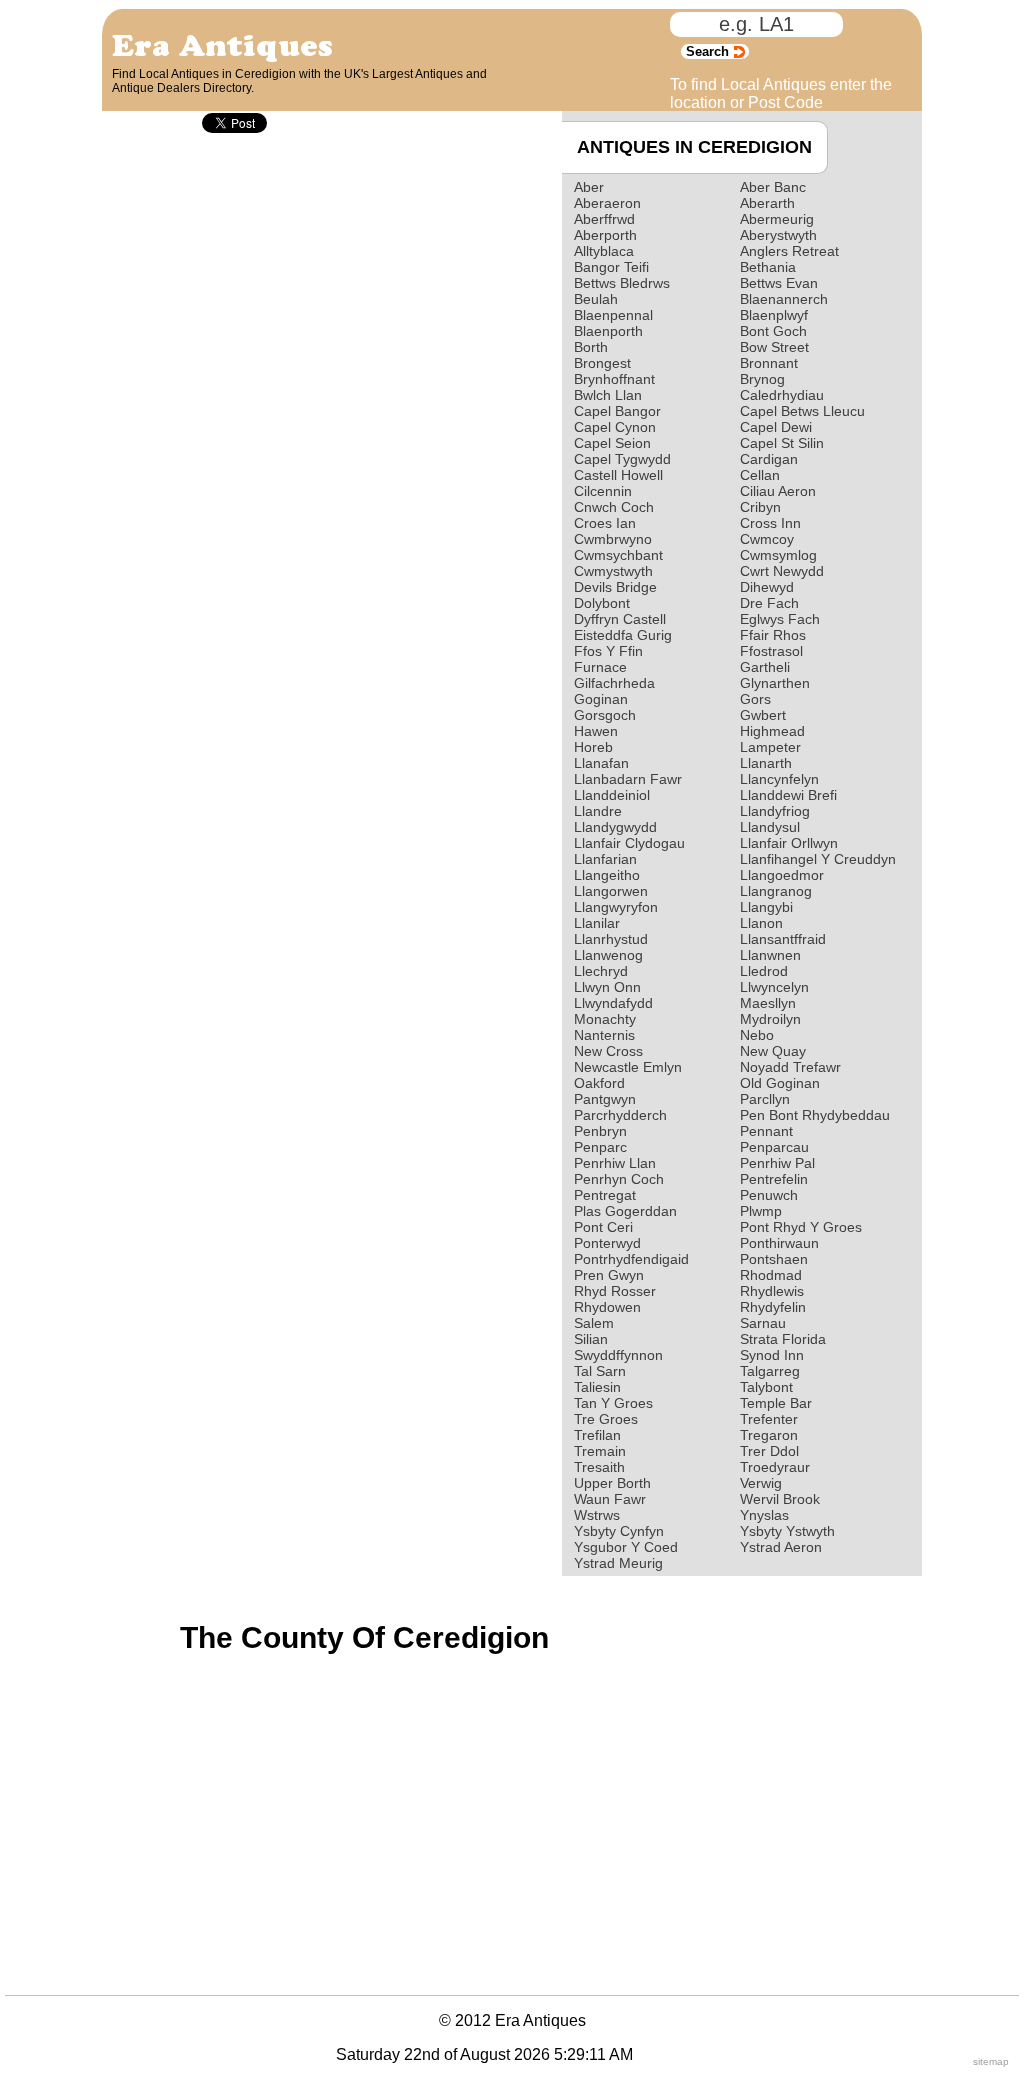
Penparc (600, 1147)
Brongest (602, 363)
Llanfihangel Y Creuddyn (818, 859)
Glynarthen (775, 683)
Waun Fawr (610, 1499)
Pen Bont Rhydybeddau (815, 1115)
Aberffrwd (604, 219)
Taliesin (597, 1387)
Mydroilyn (770, 1019)
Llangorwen (611, 891)
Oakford (599, 1083)
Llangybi (766, 907)
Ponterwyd (607, 1243)
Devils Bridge (615, 587)
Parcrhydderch (620, 1115)
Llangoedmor (782, 875)
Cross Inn (770, 523)
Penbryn (600, 1131)
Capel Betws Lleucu (802, 411)
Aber (589, 187)
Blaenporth (608, 331)
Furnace (600, 667)
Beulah (596, 299)
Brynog (762, 379)
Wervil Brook (780, 1499)
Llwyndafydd (613, 1003)
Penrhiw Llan (615, 1163)
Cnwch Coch (614, 507)
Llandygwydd (615, 827)
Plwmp (761, 1211)
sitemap (991, 2061)
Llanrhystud (611, 939)
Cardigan (769, 459)
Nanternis (604, 1035)
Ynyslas (764, 1515)
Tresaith (599, 1467)
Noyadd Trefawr (790, 1067)
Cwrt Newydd (782, 571)
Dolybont (602, 603)
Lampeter (770, 747)
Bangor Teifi (611, 267)
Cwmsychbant (618, 555)
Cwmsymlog (778, 555)
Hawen (596, 731)
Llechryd (601, 971)
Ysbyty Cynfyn (619, 1531)
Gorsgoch (605, 715)
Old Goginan (780, 1083)
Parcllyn (765, 1099)
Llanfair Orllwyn (789, 843)
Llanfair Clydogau (629, 843)
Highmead (772, 731)
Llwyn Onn (607, 987)
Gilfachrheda (614, 683)
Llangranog (776, 891)
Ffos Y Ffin (608, 651)
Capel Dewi (776, 427)
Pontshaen (774, 1259)
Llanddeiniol (612, 795)
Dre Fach (769, 603)
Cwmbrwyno (613, 539)
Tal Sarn (600, 1371)
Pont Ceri (603, 1227)
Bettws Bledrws (622, 283)
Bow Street (774, 347)
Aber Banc (773, 187)
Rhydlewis (772, 1291)
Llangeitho (607, 875)
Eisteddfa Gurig (623, 635)
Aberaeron (607, 203)
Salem (594, 1323)
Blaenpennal (613, 315)
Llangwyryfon (616, 907)
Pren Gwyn (609, 1275)
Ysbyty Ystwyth (787, 1531)
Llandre (598, 811)
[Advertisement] (245, 1740)
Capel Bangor (617, 411)
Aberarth (767, 203)
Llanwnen (770, 955)
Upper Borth (612, 1483)
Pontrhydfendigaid (631, 1259)
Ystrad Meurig (618, 1563)
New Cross (608, 1051)
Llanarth (766, 763)
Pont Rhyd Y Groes (801, 1227)
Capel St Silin (782, 443)
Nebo (757, 1035)
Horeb (593, 747)
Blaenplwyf (774, 315)
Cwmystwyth (613, 571)
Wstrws (597, 1515)
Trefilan (597, 1435)
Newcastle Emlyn (628, 1067)
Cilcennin (603, 491)
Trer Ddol (769, 1451)
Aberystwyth (778, 235)
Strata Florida (783, 1339)
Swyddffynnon (618, 1355)
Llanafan (601, 763)
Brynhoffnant (614, 379)
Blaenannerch (784, 299)
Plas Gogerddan (625, 1211)
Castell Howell (618, 475)
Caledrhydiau (782, 395)
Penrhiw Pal (777, 1163)
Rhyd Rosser (615, 1291)
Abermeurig (777, 219)
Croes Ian (605, 523)
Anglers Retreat (789, 251)
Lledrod (764, 971)
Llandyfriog (775, 811)
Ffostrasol (771, 651)
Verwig (761, 1483)
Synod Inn (772, 1355)
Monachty (605, 1019)
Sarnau (763, 1323)
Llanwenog (608, 955)
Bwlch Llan (608, 395)
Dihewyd (767, 587)
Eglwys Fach (780, 619)
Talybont (766, 1387)
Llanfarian (605, 859)
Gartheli (765, 667)
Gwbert (763, 715)
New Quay (773, 1051)
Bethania (768, 267)
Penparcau (774, 1147)
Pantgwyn (605, 1099)
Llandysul (770, 827)
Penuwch (769, 1195)
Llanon (761, 923)
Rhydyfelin (773, 1307)
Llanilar (597, 923)
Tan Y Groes (613, 1403)
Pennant (766, 1131)
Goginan (601, 699)
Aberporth (605, 235)
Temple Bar (776, 1403)
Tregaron (769, 1435)
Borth (591, 347)
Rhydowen (607, 1307)
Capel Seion (612, 443)
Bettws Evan (779, 283)
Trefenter (769, 1419)
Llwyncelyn (774, 987)
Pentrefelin (774, 1179)
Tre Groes (606, 1419)
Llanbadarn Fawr (628, 779)
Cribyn (760, 507)
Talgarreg (770, 1371)
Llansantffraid (783, 939)
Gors (755, 699)
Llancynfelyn (779, 779)
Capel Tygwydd (622, 459)
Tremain (600, 1451)
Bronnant (769, 363)
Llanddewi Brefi (788, 795)
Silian (591, 1339)
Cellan (760, 475)
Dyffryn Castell (620, 619)
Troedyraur (775, 1467)
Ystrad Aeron (781, 1547)
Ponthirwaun (779, 1243)
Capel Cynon (615, 427)
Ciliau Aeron (778, 491)
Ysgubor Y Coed (626, 1547)
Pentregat (605, 1195)
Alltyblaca (604, 251)
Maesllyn (768, 1003)
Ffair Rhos (773, 635)
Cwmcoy (767, 539)
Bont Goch (773, 331)
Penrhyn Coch (619, 1179)
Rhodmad (771, 1275)
